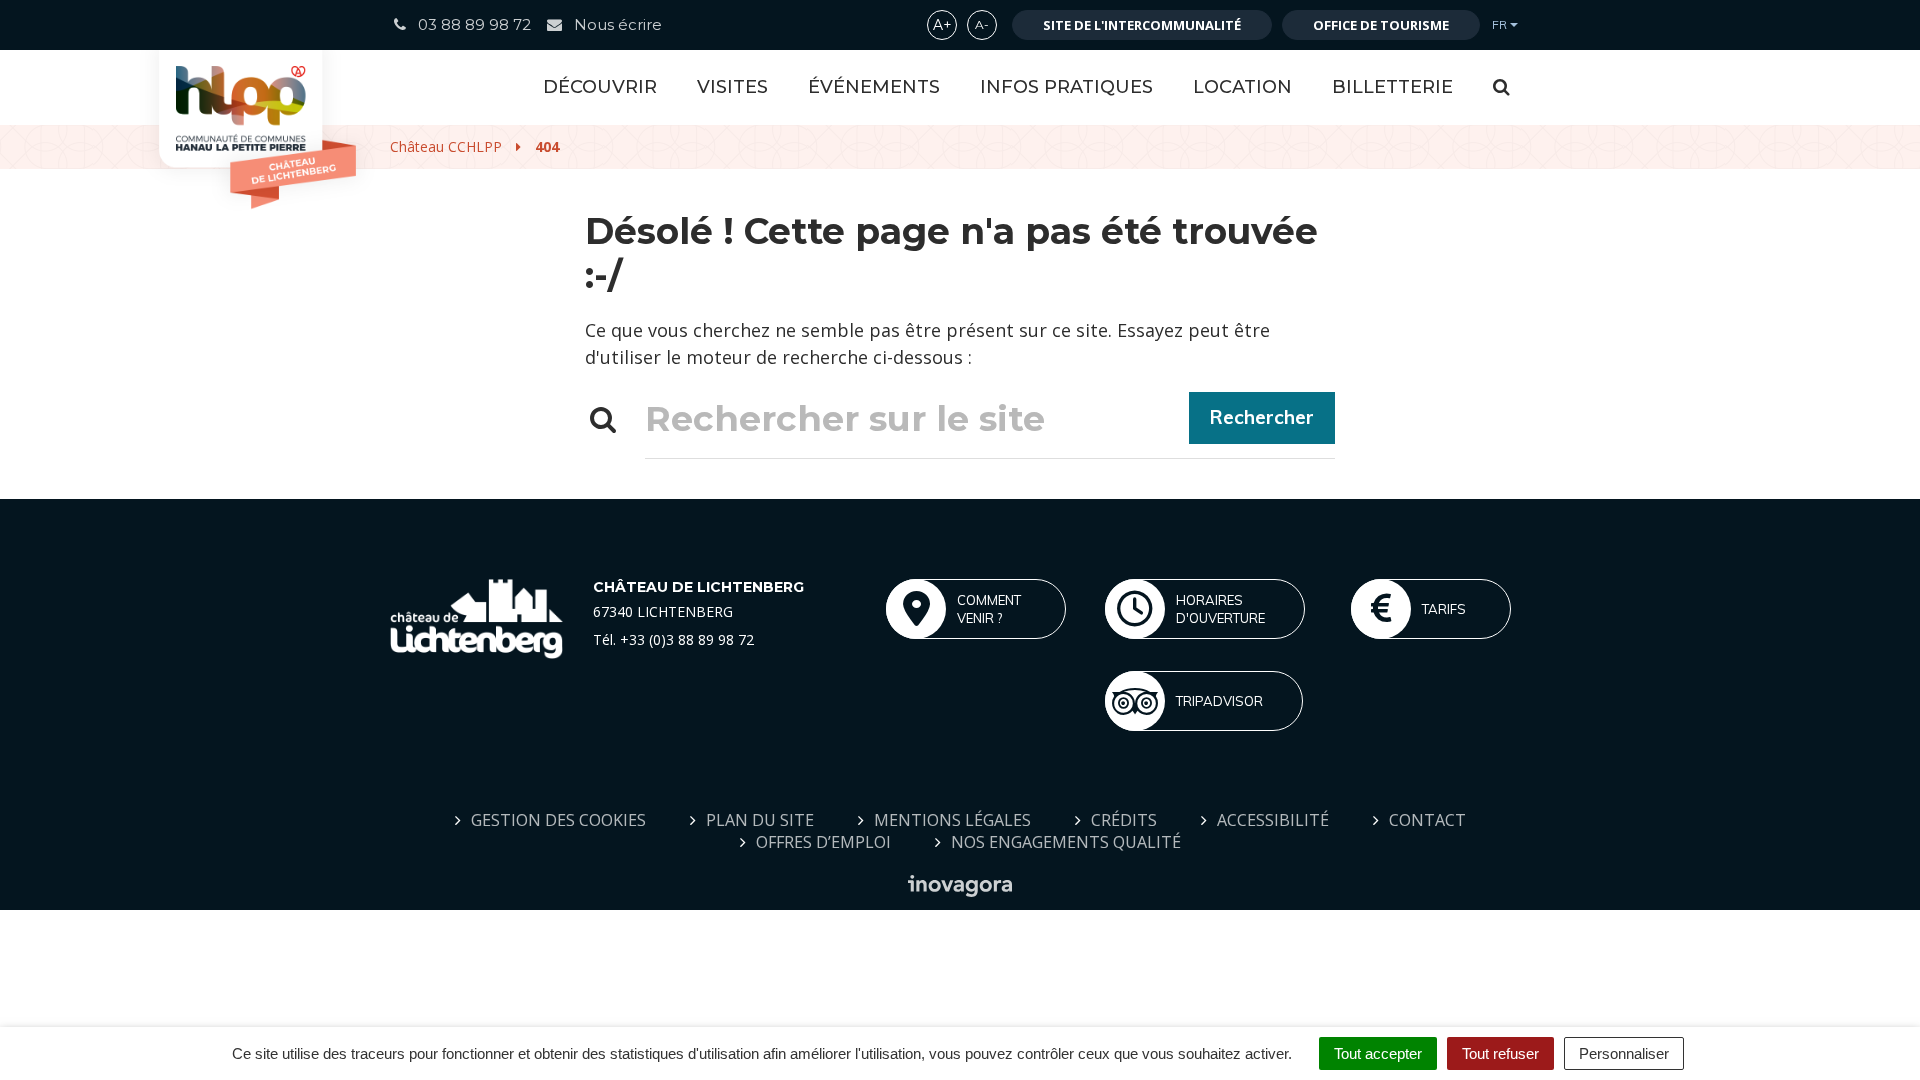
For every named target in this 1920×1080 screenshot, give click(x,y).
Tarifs (1444, 609)
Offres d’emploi (823, 842)
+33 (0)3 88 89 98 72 (687, 639)
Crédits (1124, 820)
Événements (874, 87)
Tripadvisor (1219, 701)
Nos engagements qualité (1066, 842)
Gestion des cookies (558, 820)
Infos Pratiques (1066, 87)
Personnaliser (1624, 1053)
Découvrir (600, 87)
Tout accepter (1378, 1053)
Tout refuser (1500, 1053)
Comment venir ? (989, 609)
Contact (1427, 820)
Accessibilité (1273, 820)
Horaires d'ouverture (1220, 609)
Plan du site (760, 820)
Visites (732, 87)
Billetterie (1392, 87)
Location (1242, 87)
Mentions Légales (952, 820)
